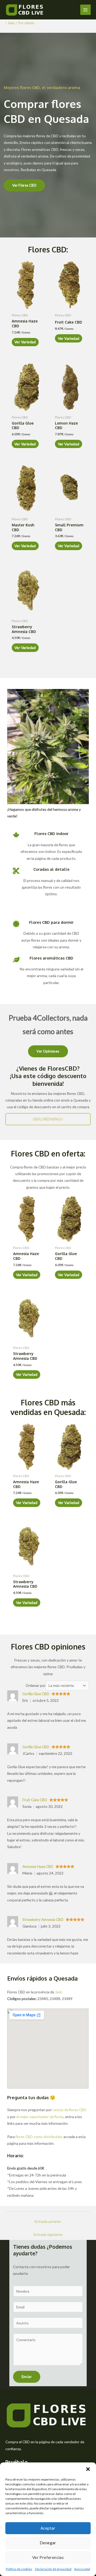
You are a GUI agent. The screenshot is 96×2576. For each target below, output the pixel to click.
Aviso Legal (82, 2569)
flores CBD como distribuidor (39, 2137)
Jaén (11, 23)
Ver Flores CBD (25, 185)
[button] (88, 2469)
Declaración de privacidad (53, 2569)
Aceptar (48, 2528)
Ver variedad (25, 342)
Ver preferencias (48, 2557)
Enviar (27, 2377)
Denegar (48, 2543)
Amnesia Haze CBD (38, 1866)
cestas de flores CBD (69, 2110)
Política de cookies (19, 2569)
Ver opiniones (48, 1051)
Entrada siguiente (48, 2234)
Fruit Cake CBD (35, 1800)
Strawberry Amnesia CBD (43, 1919)
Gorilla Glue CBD (36, 1694)
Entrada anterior (48, 2221)
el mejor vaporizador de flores (40, 2117)
